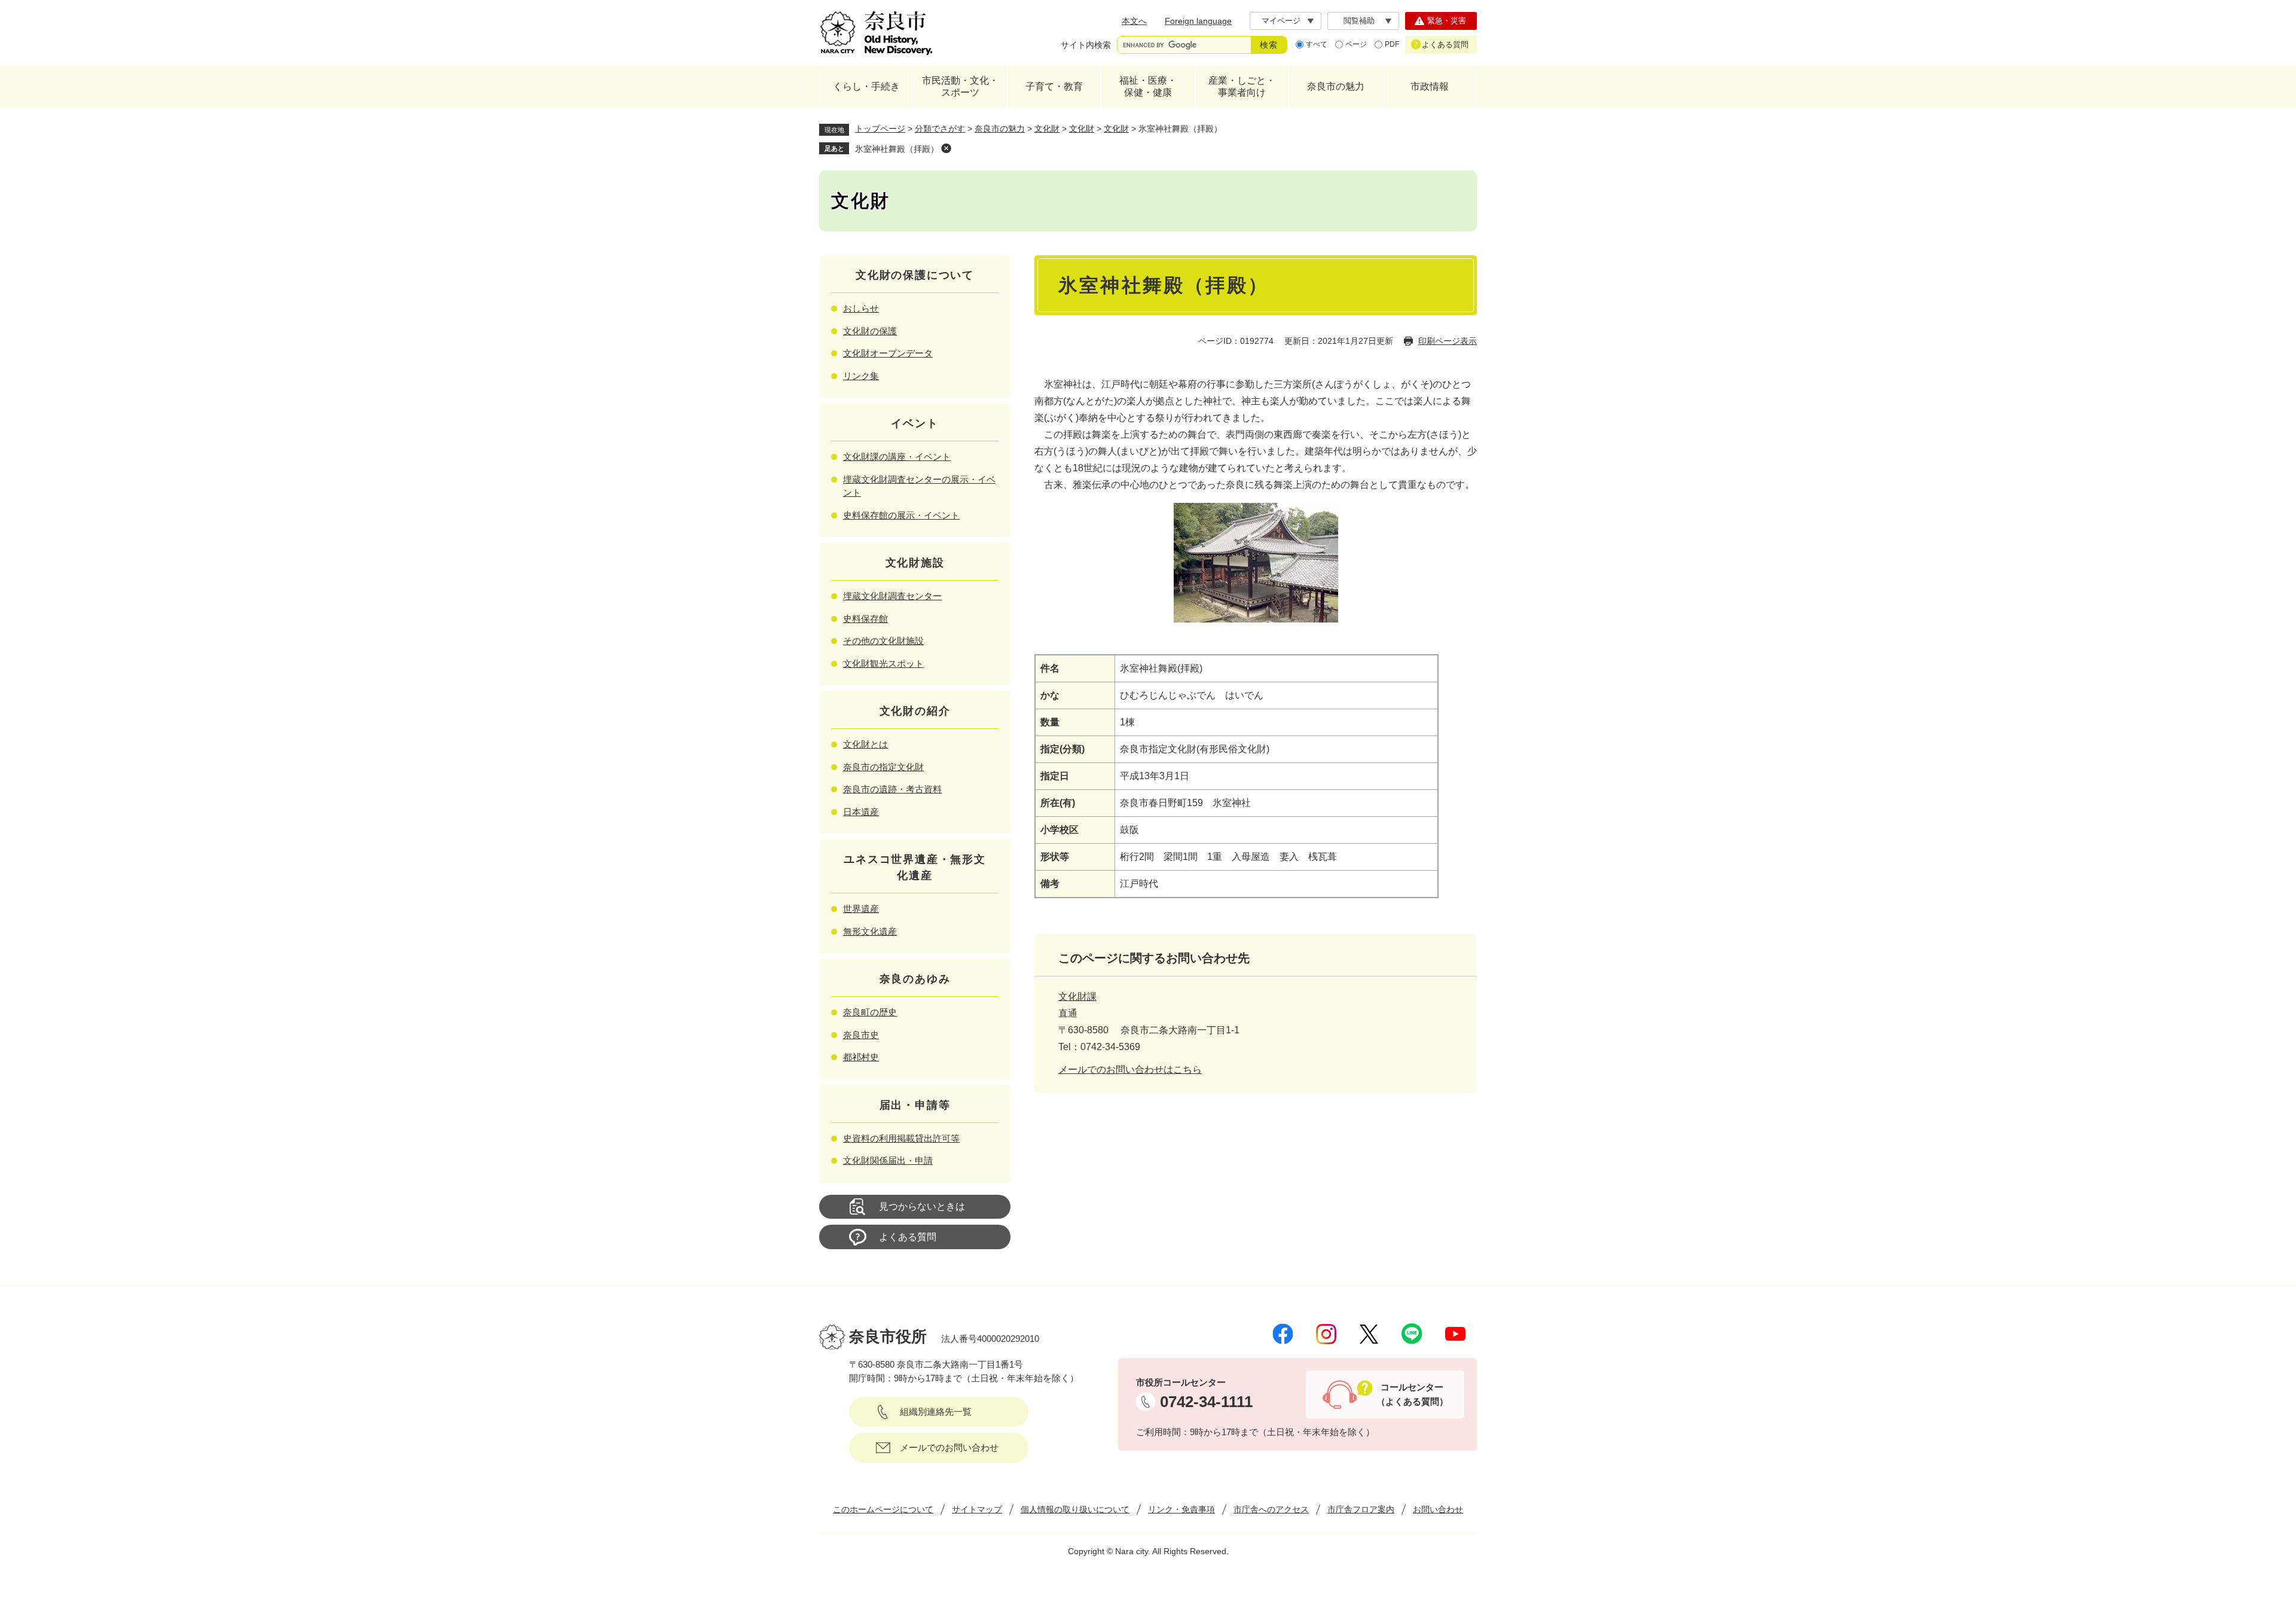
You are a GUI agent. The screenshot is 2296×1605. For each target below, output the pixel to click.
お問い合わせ (1438, 1509)
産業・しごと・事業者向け (1242, 86)
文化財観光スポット (883, 663)
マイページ (1281, 21)
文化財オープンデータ (888, 353)
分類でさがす (940, 129)
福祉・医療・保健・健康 (1148, 86)
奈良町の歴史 (870, 1012)
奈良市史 (861, 1035)
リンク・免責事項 (1181, 1509)
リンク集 (861, 376)
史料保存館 (865, 619)
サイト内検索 (1086, 45)
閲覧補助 (1359, 21)
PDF (1392, 44)
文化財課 (1077, 997)
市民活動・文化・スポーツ (960, 86)
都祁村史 (861, 1057)
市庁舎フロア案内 (1361, 1509)
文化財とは (865, 744)
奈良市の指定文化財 (883, 767)
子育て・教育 (1054, 86)
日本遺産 (861, 812)
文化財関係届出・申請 (888, 1160)
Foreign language (1198, 21)
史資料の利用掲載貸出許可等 (901, 1138)
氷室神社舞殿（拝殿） (897, 149)
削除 (946, 148)
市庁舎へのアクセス (1271, 1509)
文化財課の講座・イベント (897, 457)
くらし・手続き (866, 86)
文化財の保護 (870, 331)
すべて (1317, 44)
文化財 (1047, 129)
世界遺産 (861, 909)
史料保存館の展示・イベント (901, 515)
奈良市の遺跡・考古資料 (892, 789)
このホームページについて (883, 1509)
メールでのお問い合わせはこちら (1130, 1070)
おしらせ (861, 308)
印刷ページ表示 (1448, 341)
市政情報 (1430, 86)
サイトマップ (977, 1509)
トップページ (880, 129)
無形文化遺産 (870, 931)
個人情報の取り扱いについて (1075, 1509)
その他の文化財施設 (883, 641)
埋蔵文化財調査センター (892, 596)
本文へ (1134, 21)
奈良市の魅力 (1336, 86)
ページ (1356, 44)
